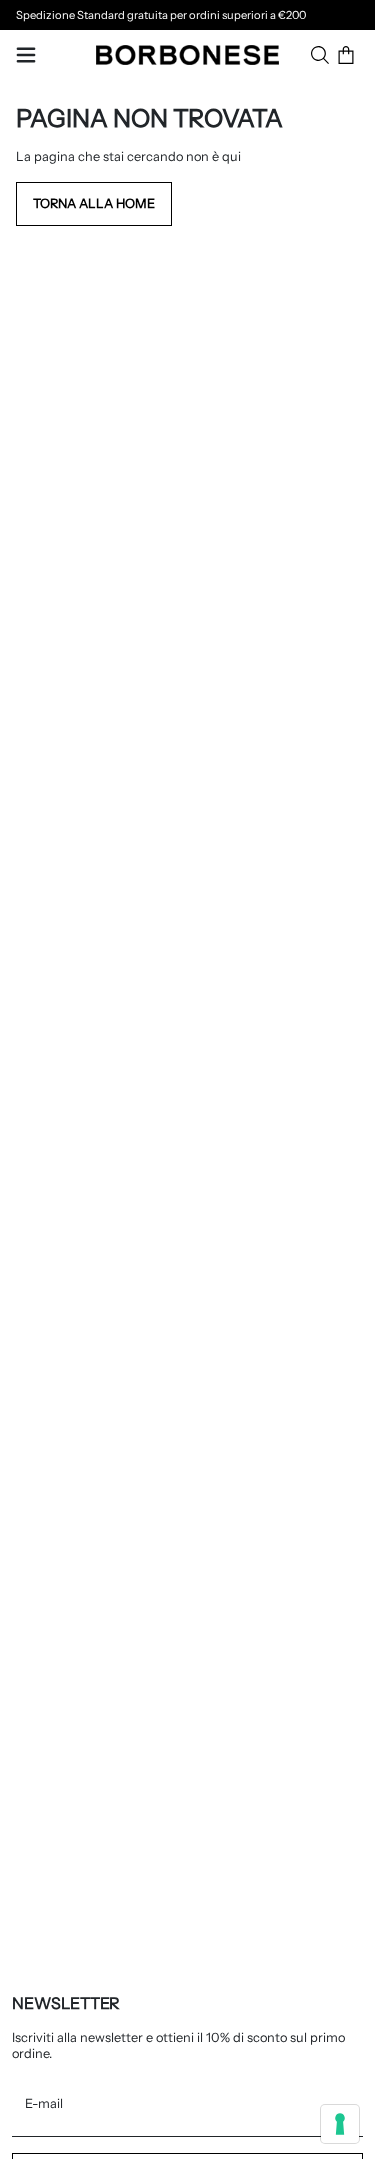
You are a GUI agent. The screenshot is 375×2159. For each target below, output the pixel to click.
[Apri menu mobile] (26, 55)
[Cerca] (320, 55)
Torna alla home (94, 203)
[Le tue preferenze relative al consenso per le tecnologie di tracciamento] (340, 2124)
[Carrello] (346, 55)
